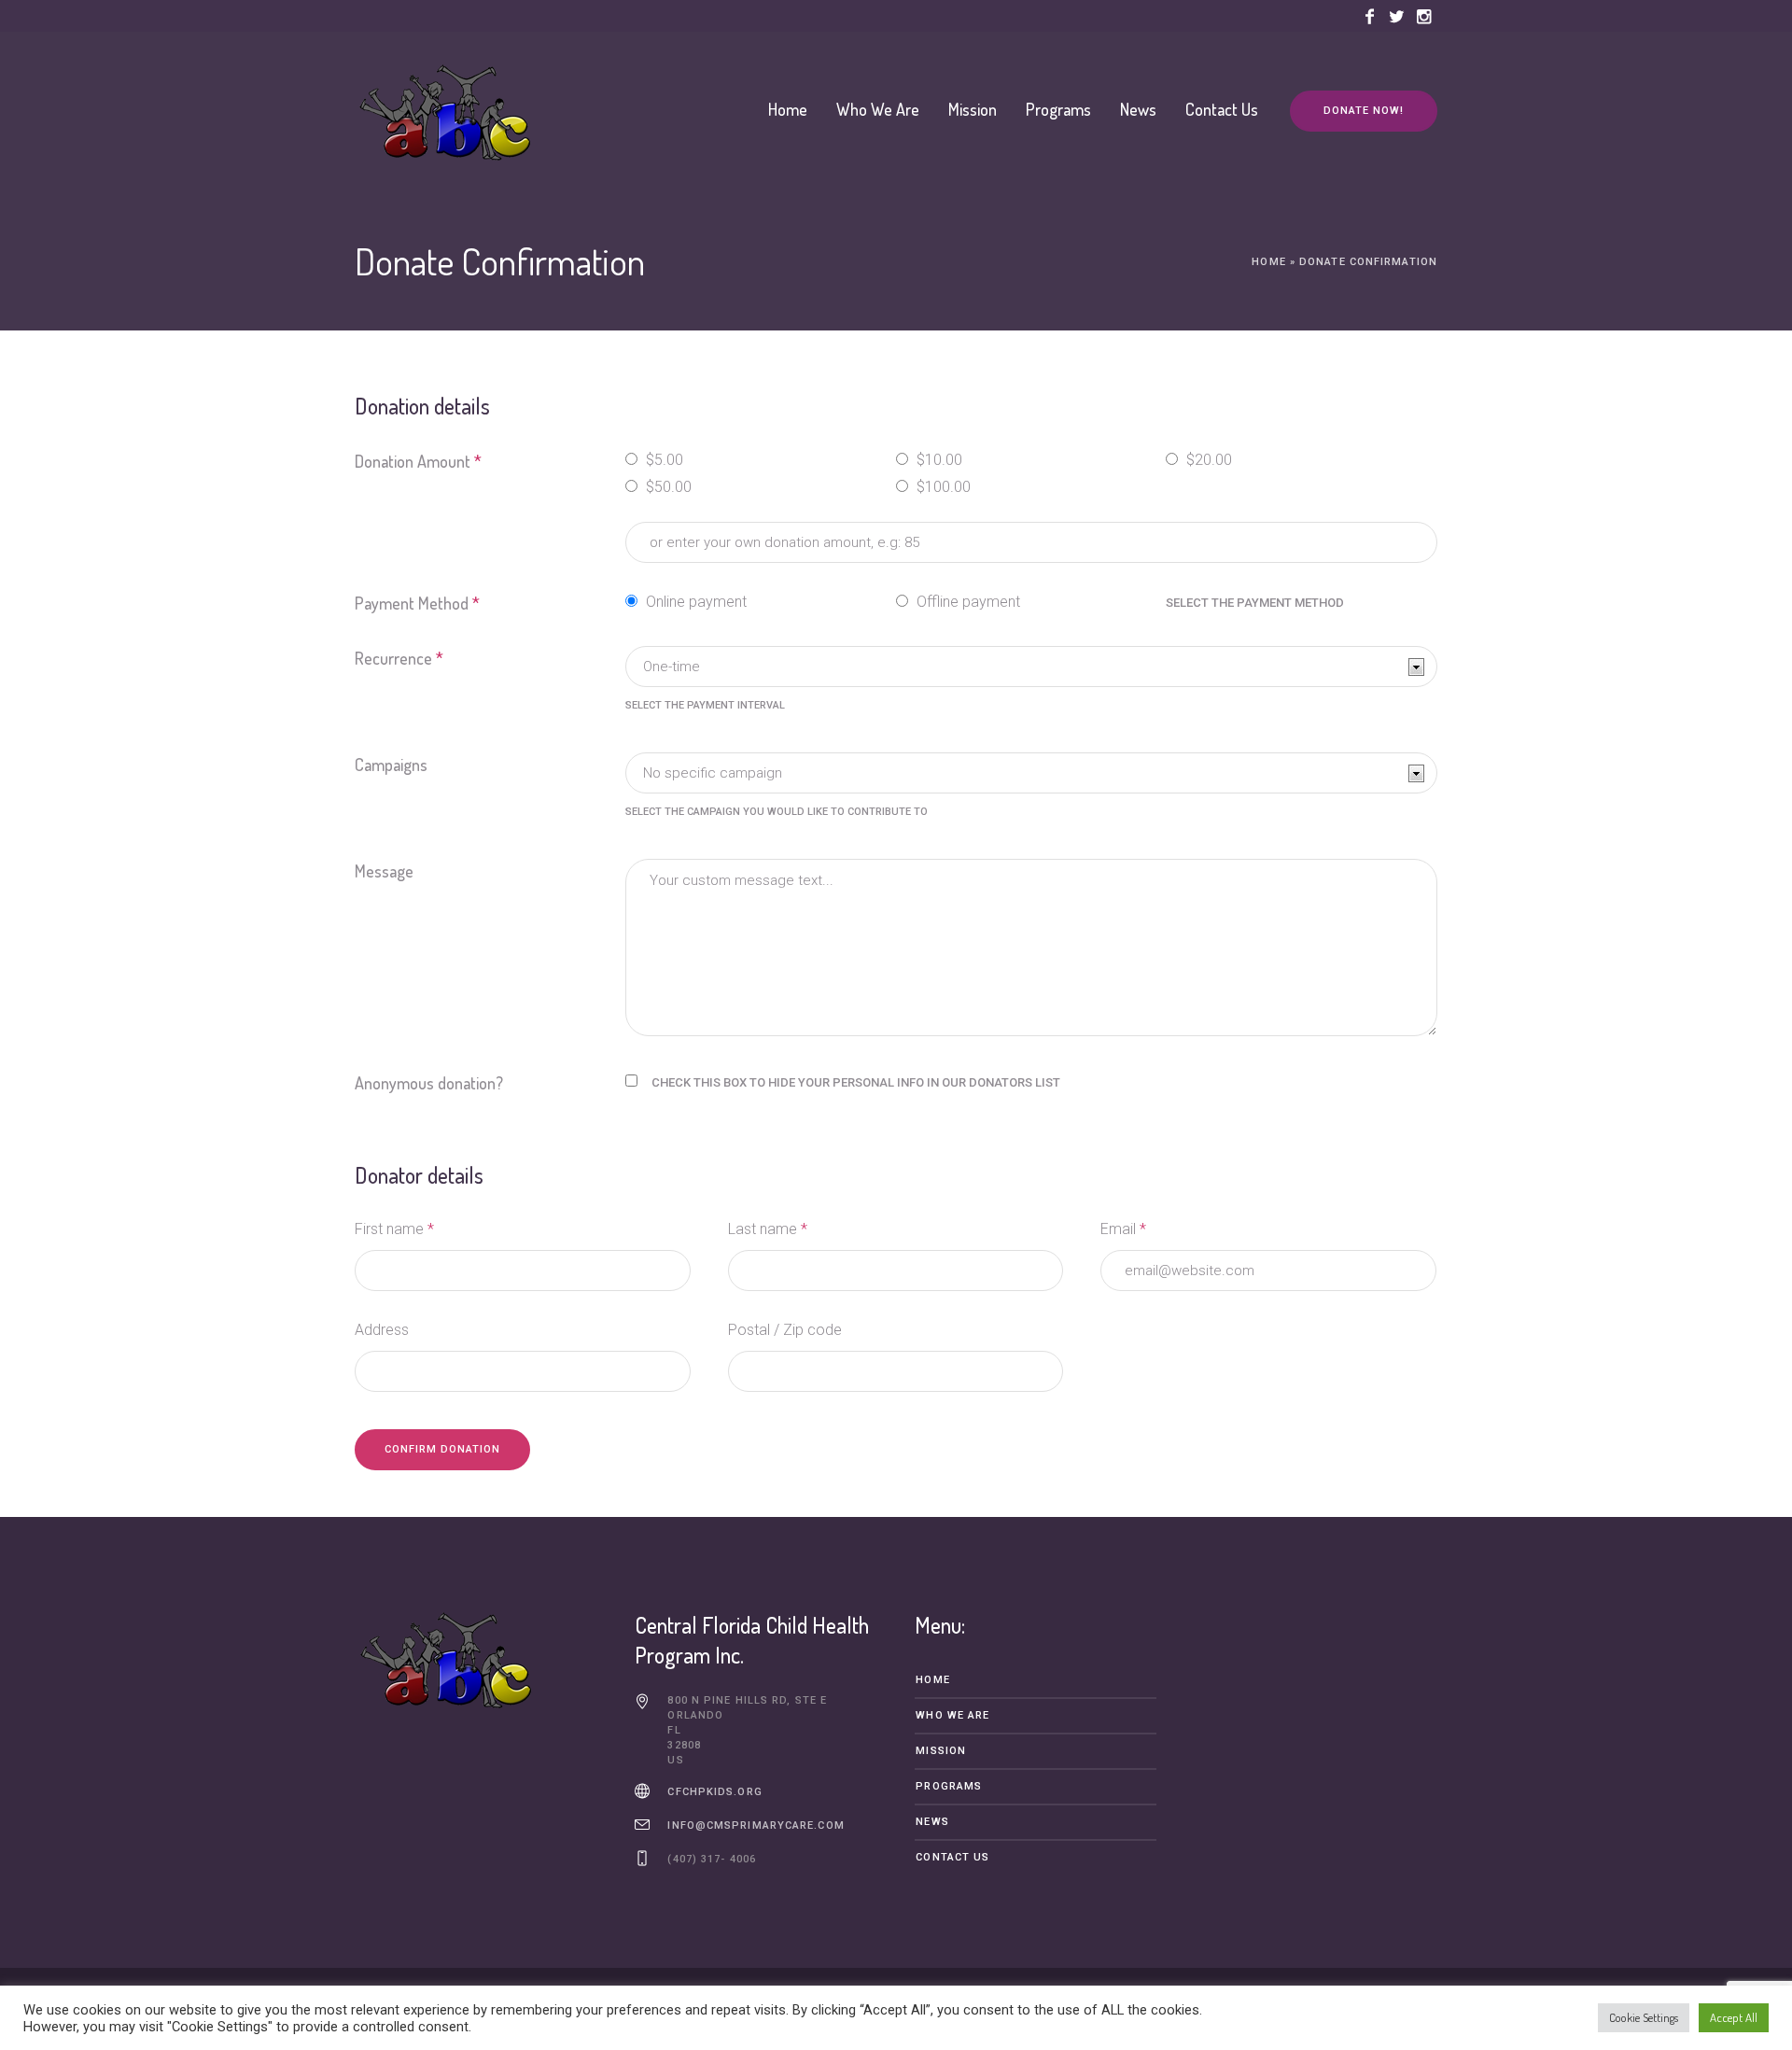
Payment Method (417, 603)
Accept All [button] (1734, 2017)
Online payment (694, 602)
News (932, 1822)
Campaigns (391, 765)
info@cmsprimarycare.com (756, 1825)
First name (394, 1229)
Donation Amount (418, 461)
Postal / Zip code (785, 1330)
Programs (949, 1786)
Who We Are (952, 1715)
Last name (768, 1229)
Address (382, 1330)
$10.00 (938, 460)
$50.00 (667, 487)
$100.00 (942, 487)
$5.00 (663, 460)
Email (1123, 1229)
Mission (941, 1751)
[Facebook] (1369, 17)
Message (384, 871)
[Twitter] (1396, 17)
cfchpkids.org (714, 1792)
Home (1268, 262)
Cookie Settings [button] (1644, 2017)
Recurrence (399, 658)
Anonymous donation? (429, 1083)
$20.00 (1207, 460)
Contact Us (952, 1857)
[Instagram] (1423, 17)
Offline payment (966, 602)
